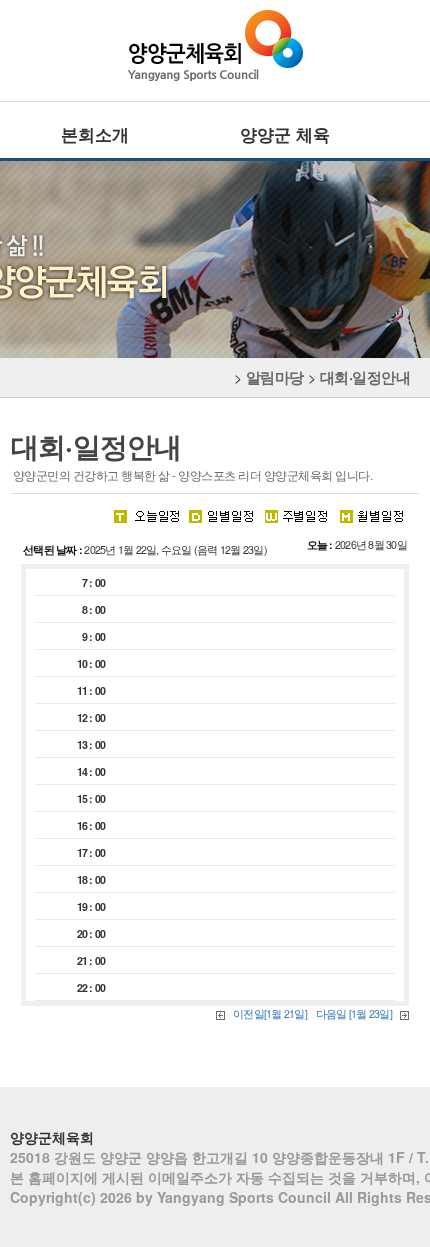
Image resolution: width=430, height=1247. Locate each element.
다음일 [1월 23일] (354, 1013)
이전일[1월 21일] (270, 1013)
